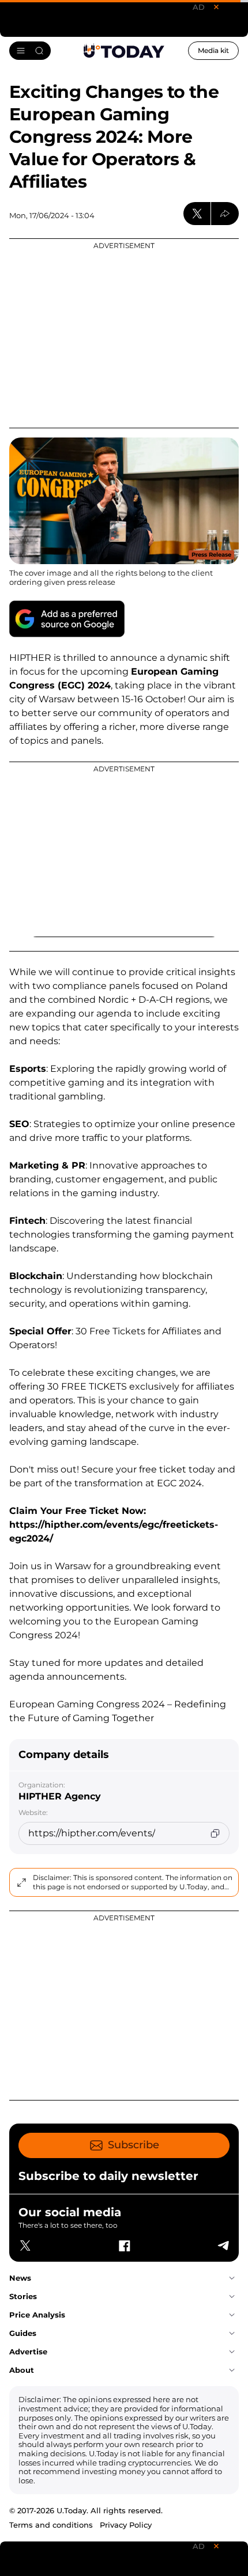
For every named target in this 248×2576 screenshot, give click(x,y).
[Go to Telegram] (223, 2246)
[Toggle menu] (30, 51)
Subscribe (134, 2145)
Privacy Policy (126, 2525)
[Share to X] (197, 214)
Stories (23, 2296)
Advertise (28, 2351)
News (20, 2278)
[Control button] (225, 214)
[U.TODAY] (124, 51)
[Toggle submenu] (232, 2278)
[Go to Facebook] (124, 2246)
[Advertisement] (124, 333)
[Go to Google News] (67, 619)
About (22, 2370)
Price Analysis (37, 2315)
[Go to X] (25, 2246)
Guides (23, 2333)
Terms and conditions (51, 2525)
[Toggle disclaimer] (21, 1882)
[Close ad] (216, 7)
